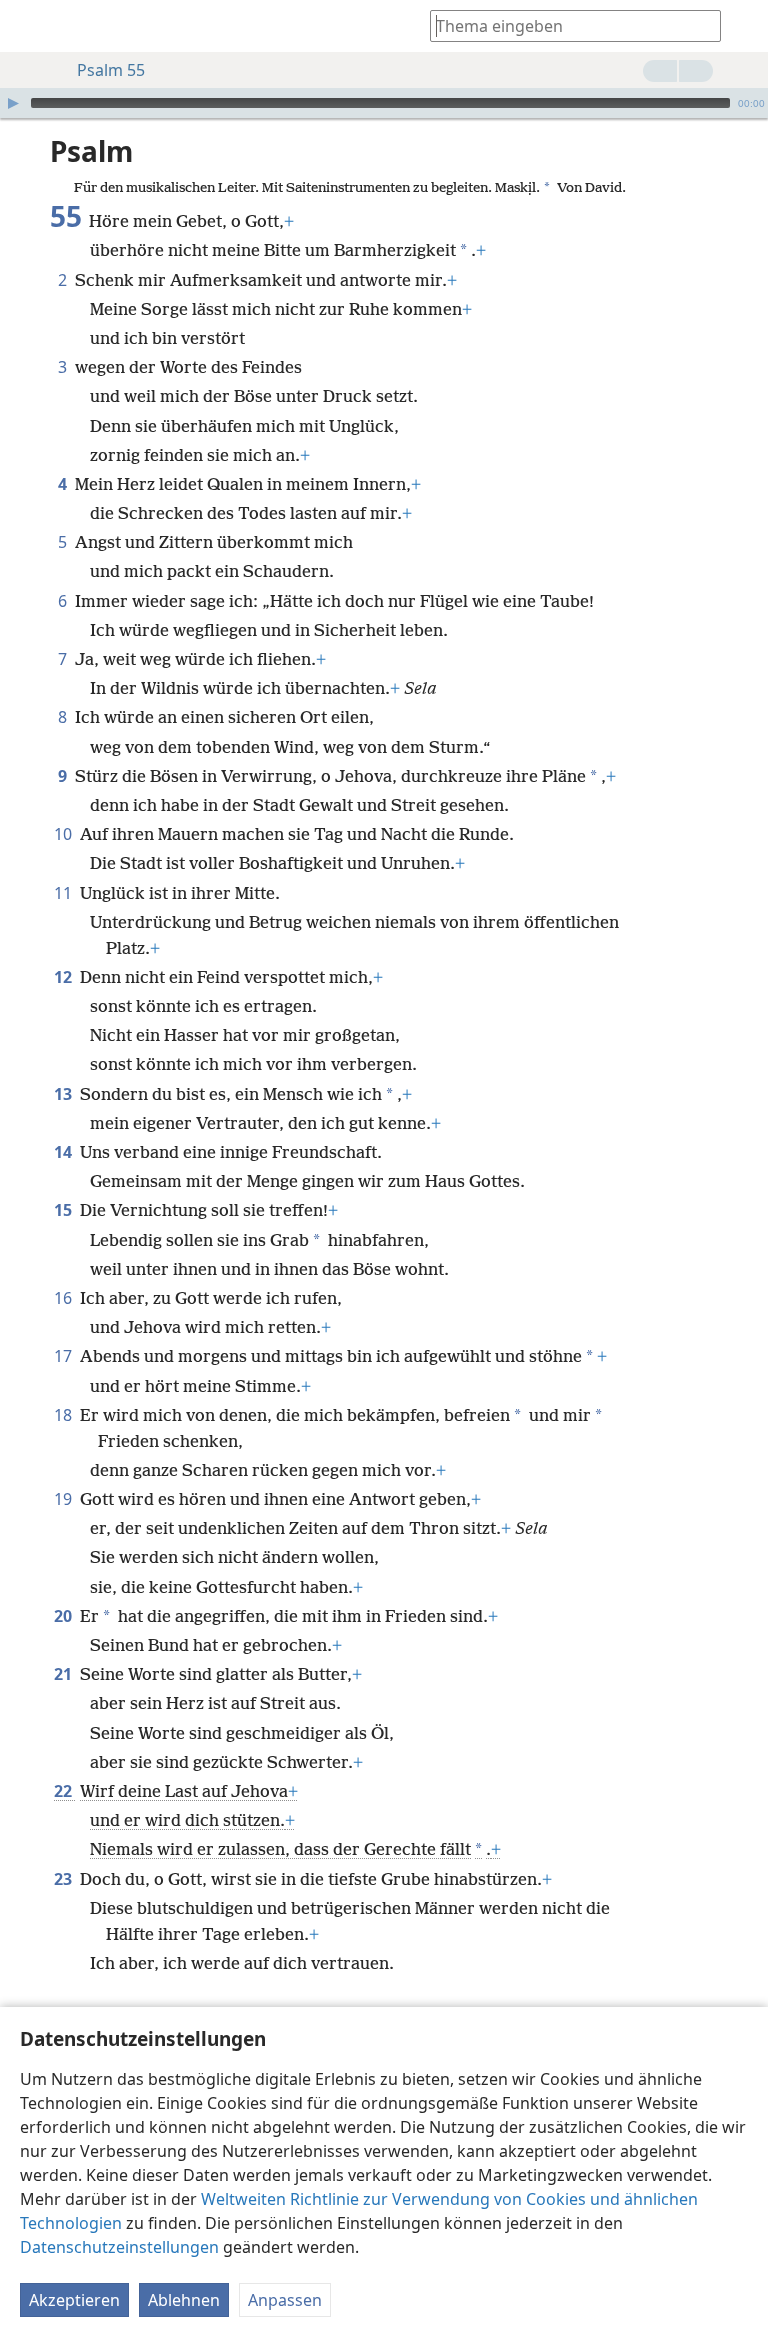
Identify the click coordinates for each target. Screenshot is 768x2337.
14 (65, 1152)
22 (65, 1791)
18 (65, 1415)
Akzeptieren (74, 2300)
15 (65, 1210)
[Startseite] (30, 26)
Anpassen (285, 2300)
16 (65, 1298)
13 (65, 1094)
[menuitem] (30, 26)
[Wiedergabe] (13, 103)
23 (65, 1879)
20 (65, 1616)
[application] (384, 103)
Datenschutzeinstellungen (119, 2247)
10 (65, 834)
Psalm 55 (111, 70)
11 (65, 893)
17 (65, 1356)
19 (65, 1499)
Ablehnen (184, 2300)
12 (65, 977)
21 (65, 1674)
